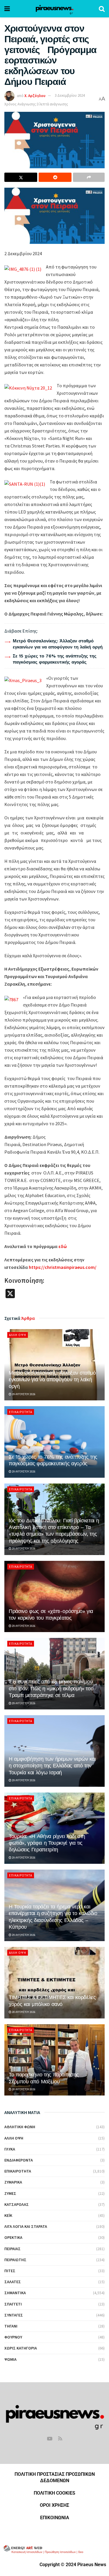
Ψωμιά (10, 2359)
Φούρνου (13, 2337)
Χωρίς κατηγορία (21, 2348)
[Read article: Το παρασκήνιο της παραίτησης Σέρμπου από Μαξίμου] (54, 2060)
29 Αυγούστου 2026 (23, 1394)
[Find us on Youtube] (50, 2439)
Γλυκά (10, 2149)
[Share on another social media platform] (89, 177)
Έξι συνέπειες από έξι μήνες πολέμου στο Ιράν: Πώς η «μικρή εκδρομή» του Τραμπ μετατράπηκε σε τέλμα (51, 1688)
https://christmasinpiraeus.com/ (63, 1267)
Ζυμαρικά (13, 2182)
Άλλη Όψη (18, 1335)
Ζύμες (10, 2193)
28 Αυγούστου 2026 (23, 2012)
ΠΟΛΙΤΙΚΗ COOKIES (54, 2493)
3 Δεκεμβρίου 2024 (70, 95)
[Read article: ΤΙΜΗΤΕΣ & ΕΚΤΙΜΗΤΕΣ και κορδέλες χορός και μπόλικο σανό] (54, 1983)
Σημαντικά (15, 2293)
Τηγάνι (11, 2326)
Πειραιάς (12, 2249)
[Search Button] (102, 9)
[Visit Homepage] (54, 9)
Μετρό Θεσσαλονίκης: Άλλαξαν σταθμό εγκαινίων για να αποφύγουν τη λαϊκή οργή (52, 1380)
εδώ (63, 1246)
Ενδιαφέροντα (19, 2160)
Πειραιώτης (15, 2260)
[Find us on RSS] (60, 2439)
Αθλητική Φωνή (20, 2127)
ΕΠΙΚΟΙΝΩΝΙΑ (55, 2518)
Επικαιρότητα (21, 1412)
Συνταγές (14, 2315)
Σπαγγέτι (13, 2304)
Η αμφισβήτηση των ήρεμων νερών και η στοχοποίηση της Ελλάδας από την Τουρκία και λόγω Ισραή (52, 1766)
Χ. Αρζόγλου (35, 95)
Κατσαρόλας (17, 2204)
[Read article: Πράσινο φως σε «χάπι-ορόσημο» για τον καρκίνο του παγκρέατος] (54, 1597)
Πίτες (10, 2271)
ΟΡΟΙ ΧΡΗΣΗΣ (54, 2505)
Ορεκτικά (13, 2237)
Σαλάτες (13, 2282)
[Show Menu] (7, 9)
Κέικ (8, 2215)
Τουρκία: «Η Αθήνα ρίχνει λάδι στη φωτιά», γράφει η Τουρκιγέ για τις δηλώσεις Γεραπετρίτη (47, 1843)
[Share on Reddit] (55, 177)
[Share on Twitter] (21, 177)
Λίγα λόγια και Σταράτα (26, 2226)
